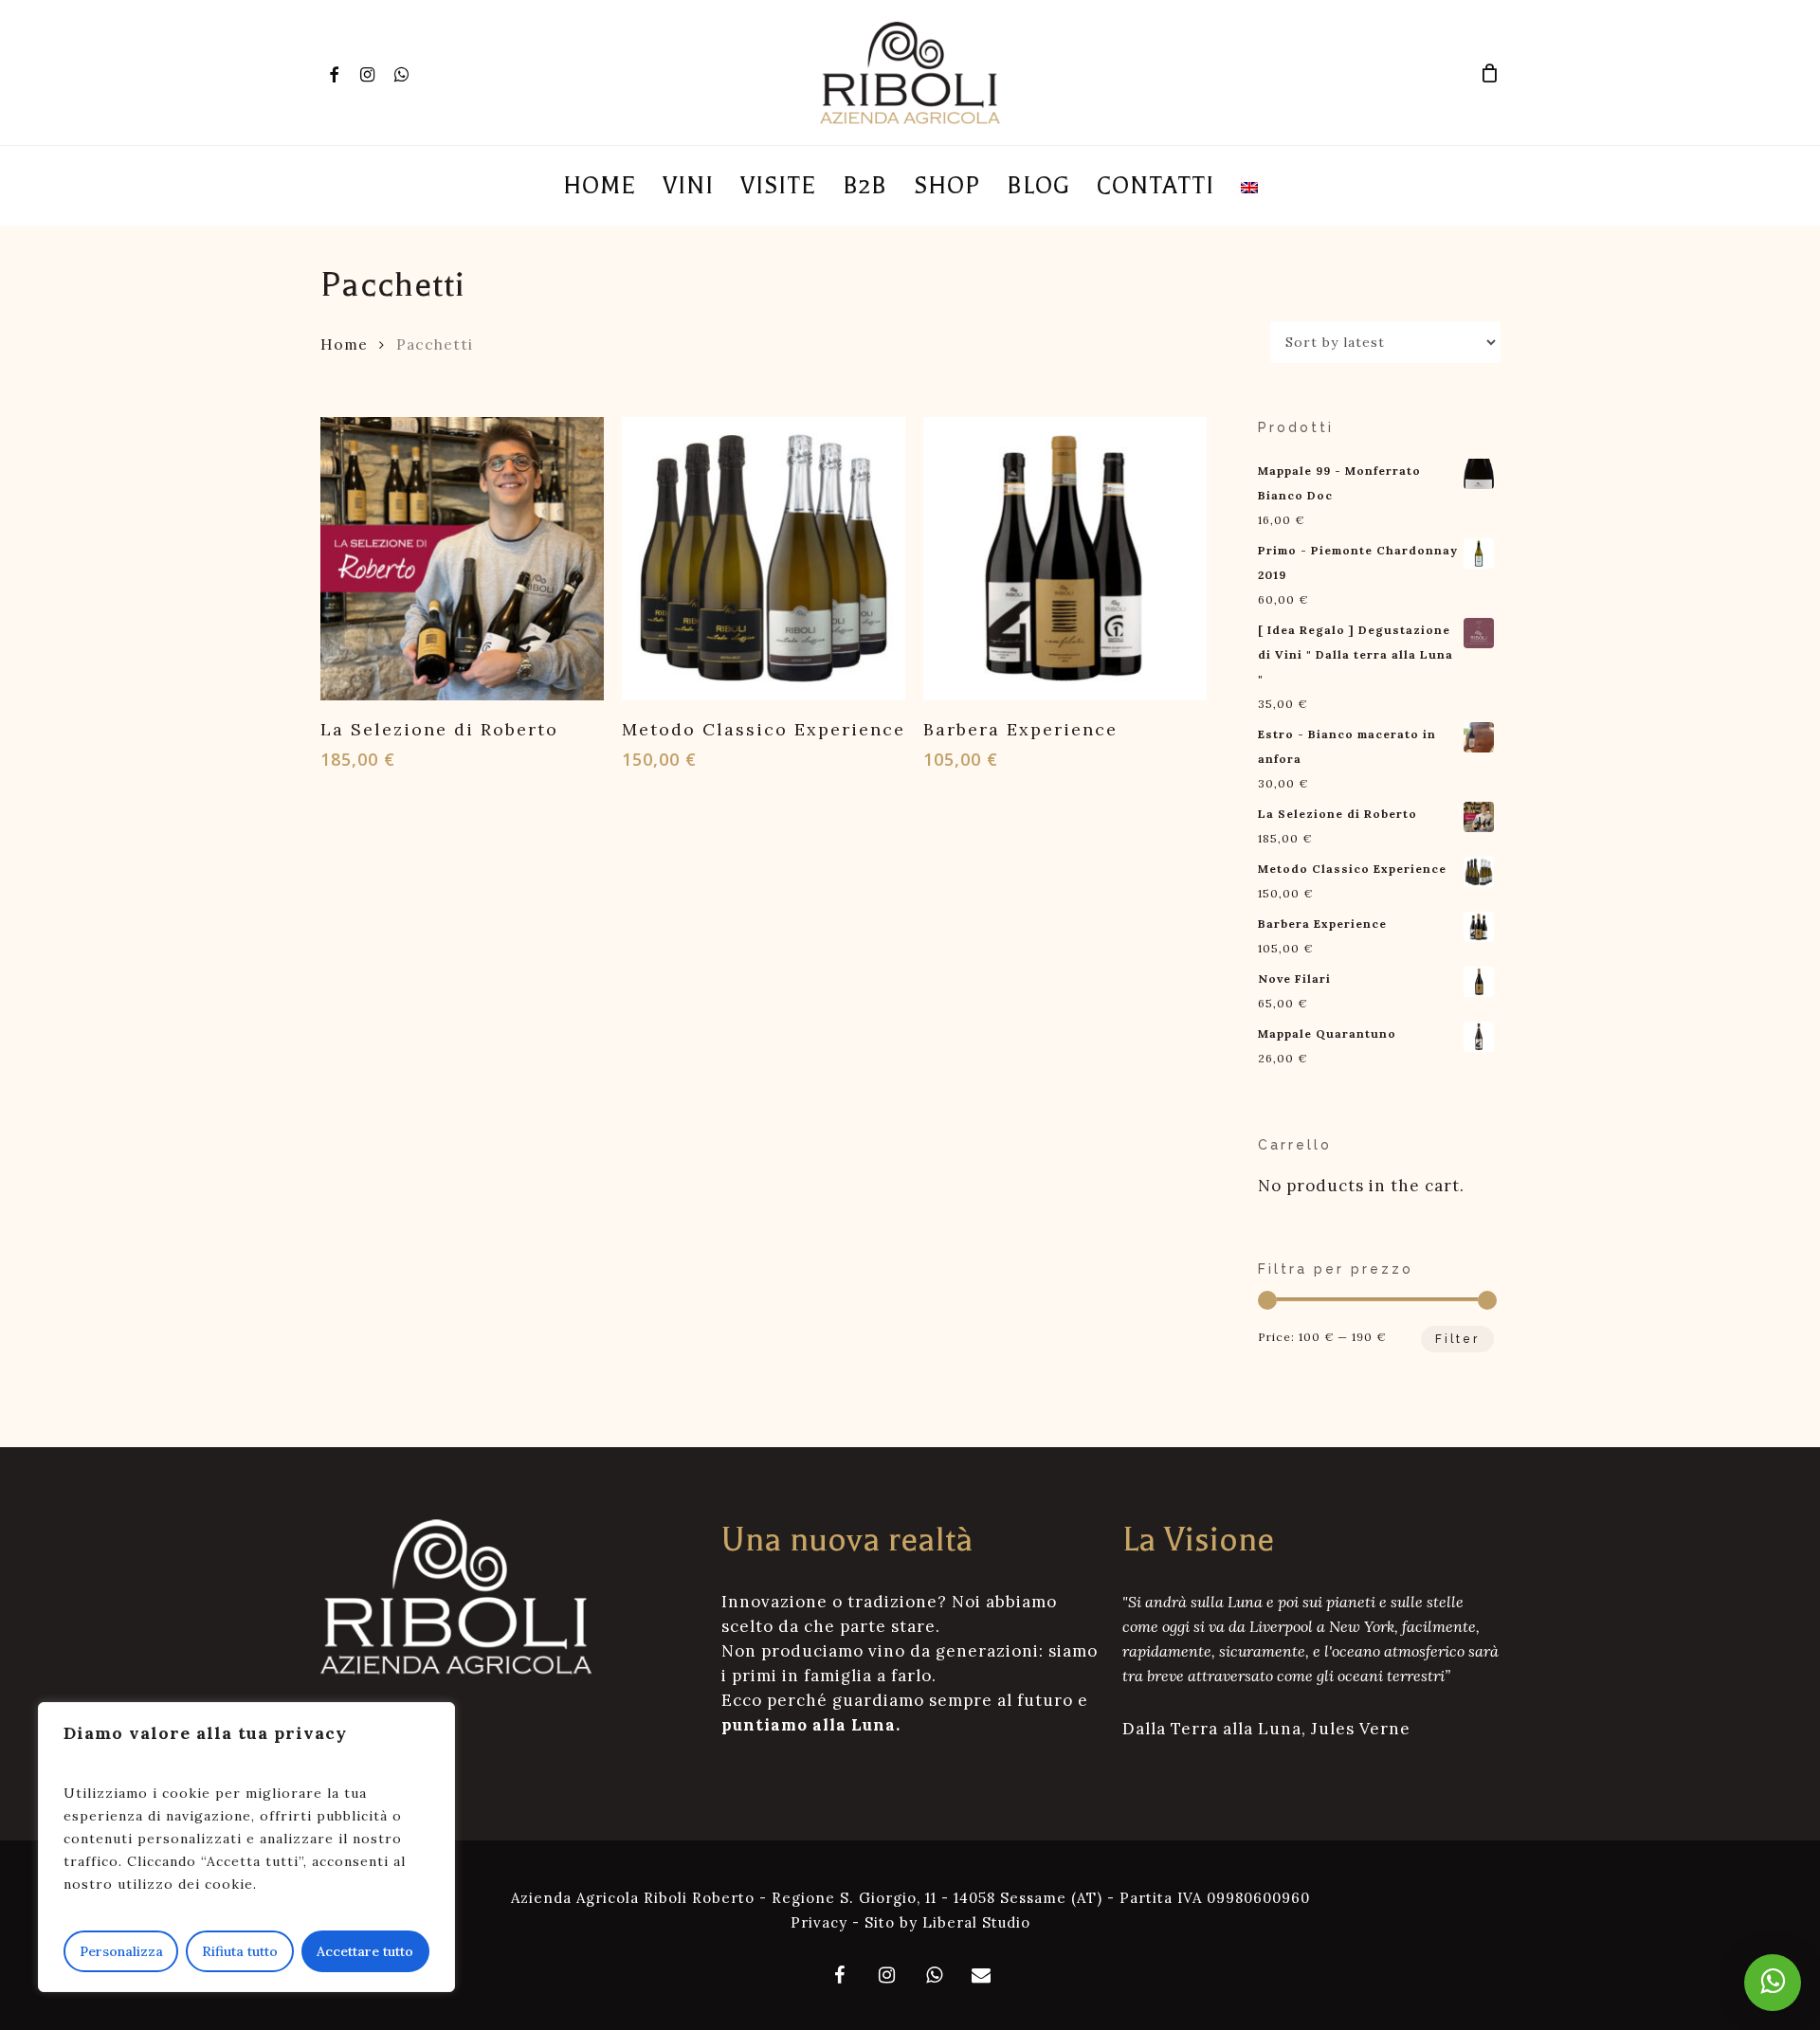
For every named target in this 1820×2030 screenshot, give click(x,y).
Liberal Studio (976, 1922)
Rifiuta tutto (240, 1951)
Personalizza (121, 1951)
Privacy (819, 1922)
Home (344, 344)
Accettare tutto (365, 1951)
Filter (1457, 1339)
